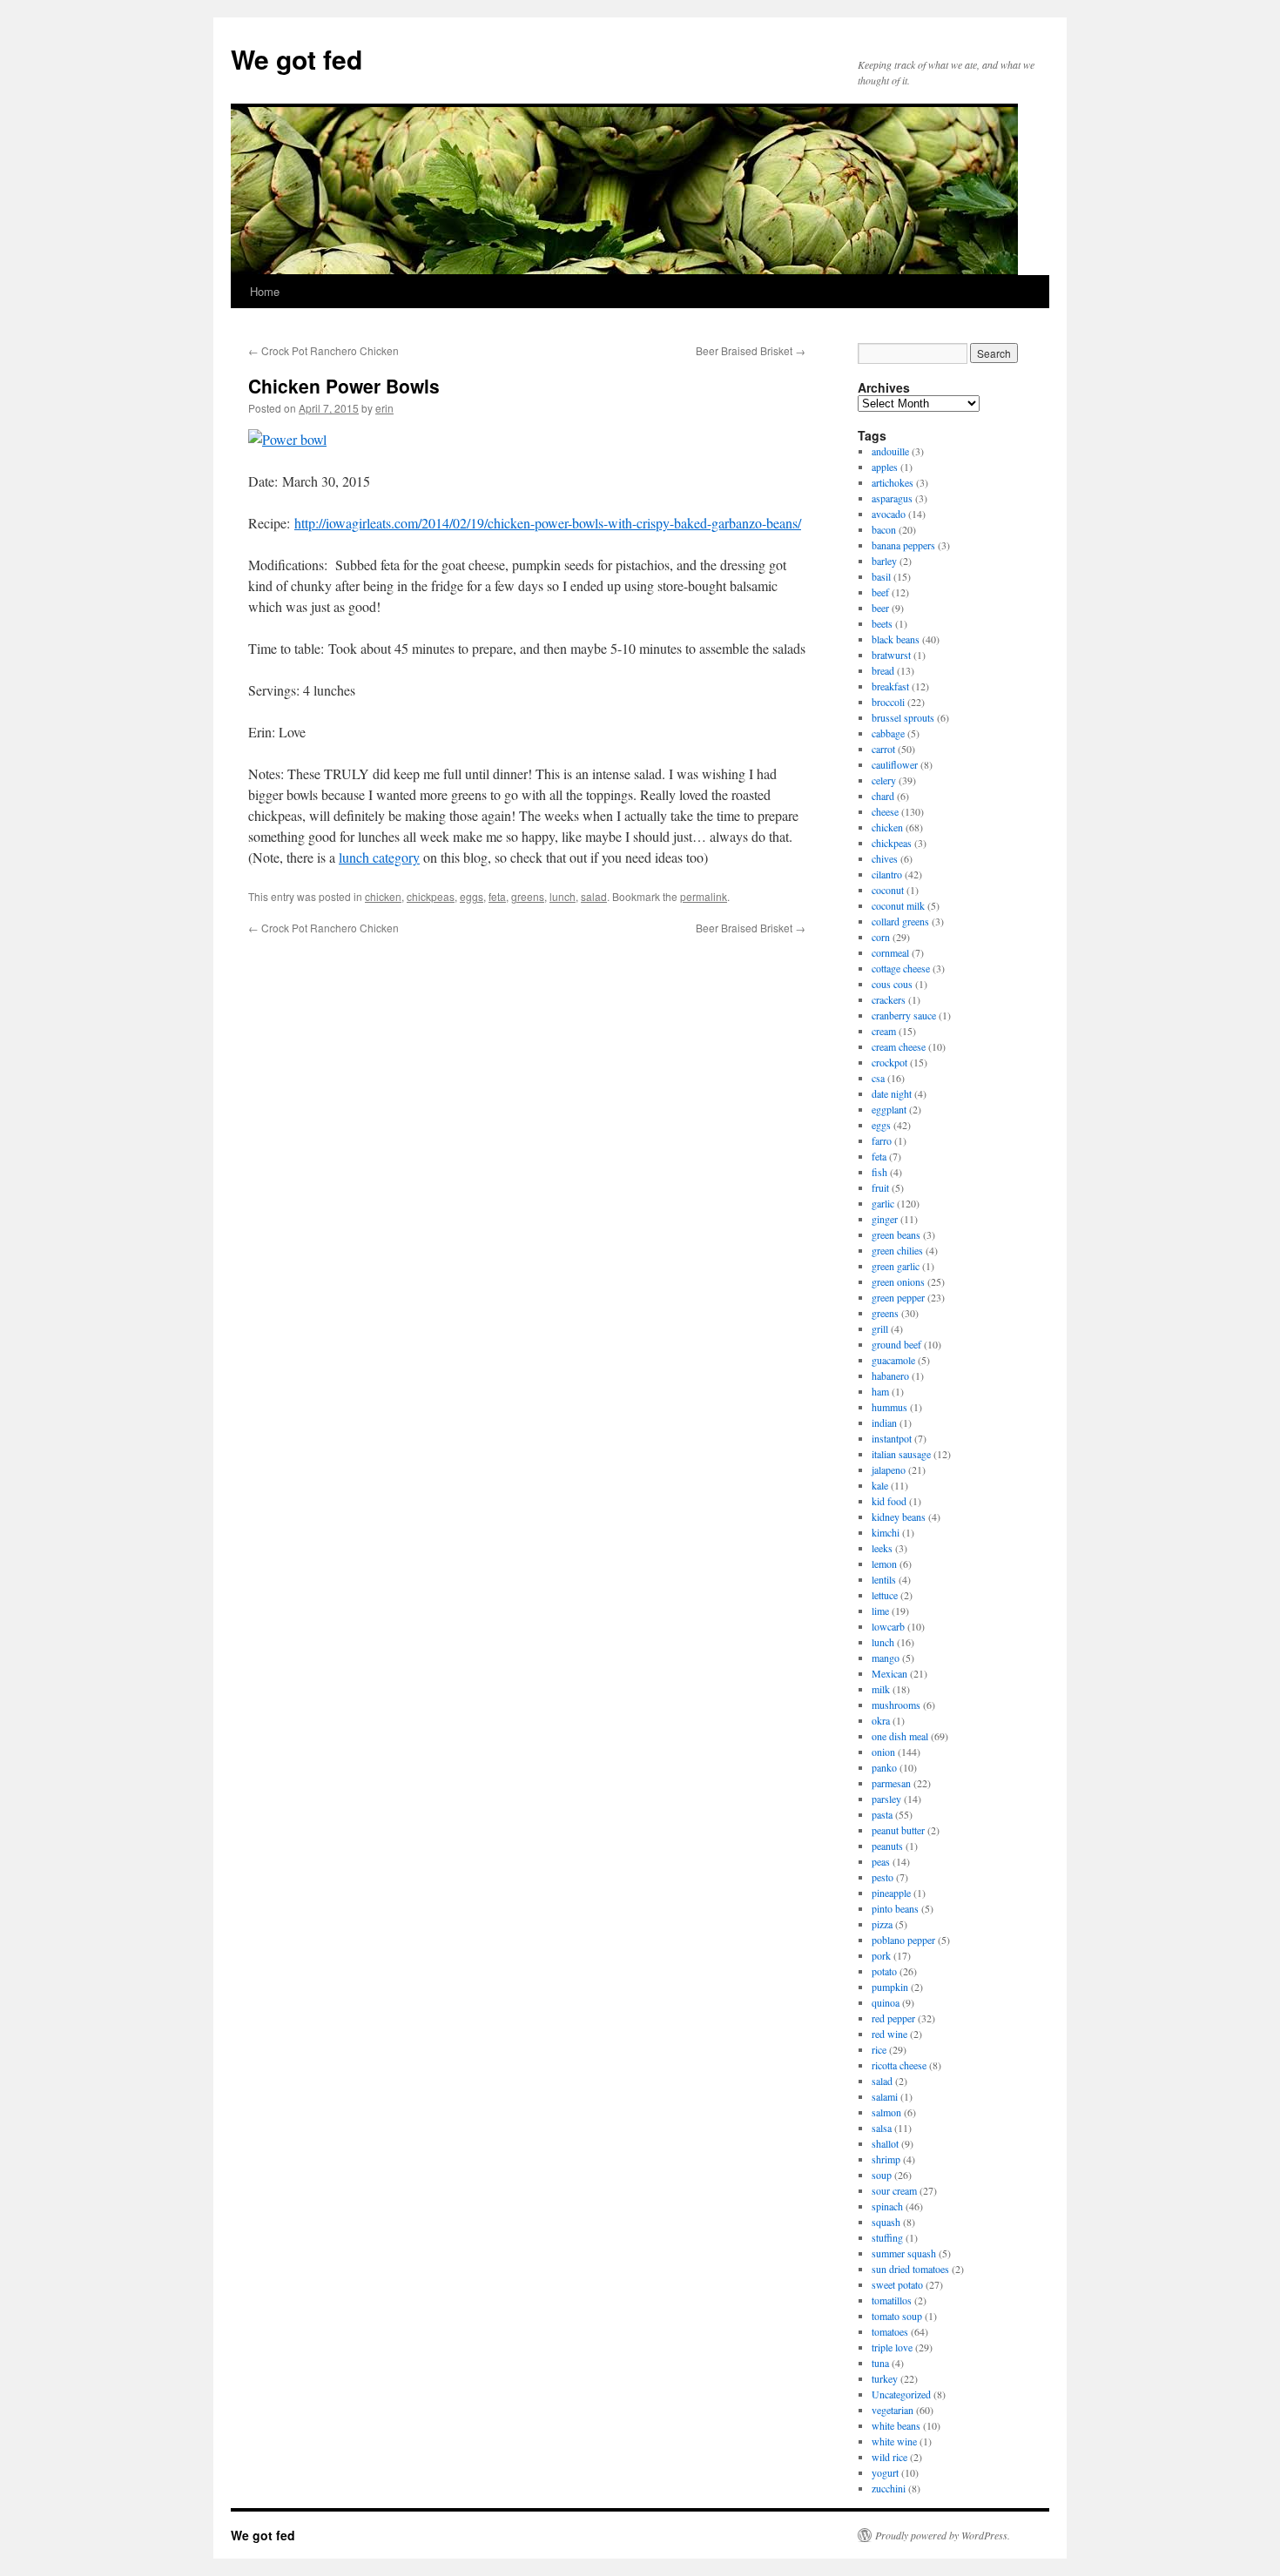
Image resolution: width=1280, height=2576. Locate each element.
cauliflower (895, 764)
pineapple (891, 1893)
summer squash (904, 2253)
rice (879, 2049)
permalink (704, 896)
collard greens (900, 921)
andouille (890, 451)
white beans (896, 2425)
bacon (884, 529)
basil (881, 576)
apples (885, 467)
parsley (886, 1799)
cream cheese (899, 1046)
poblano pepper (903, 1940)
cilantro (887, 874)
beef (880, 592)
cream (884, 1031)
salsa (882, 2128)
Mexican (889, 1673)
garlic (883, 1203)
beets (882, 623)
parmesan (891, 1783)
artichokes (893, 482)
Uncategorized (901, 2394)
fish (879, 1172)
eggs (472, 896)
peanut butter (898, 1830)
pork (881, 1955)
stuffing (887, 2237)
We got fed (296, 59)
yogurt (885, 2472)
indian (884, 1423)
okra (881, 1720)
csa (878, 1078)
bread (883, 670)
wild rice (889, 2457)
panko (884, 1767)
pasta (882, 1814)
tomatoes (890, 2331)
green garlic (896, 1266)
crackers (889, 999)
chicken (383, 896)
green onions (898, 1281)
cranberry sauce (904, 1015)
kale (880, 1485)
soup (882, 2175)
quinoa (886, 2002)
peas (881, 1861)
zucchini (889, 2488)
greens (528, 896)
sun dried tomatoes (910, 2269)
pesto (883, 1877)
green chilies (897, 1250)
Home (265, 291)
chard (883, 796)
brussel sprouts (903, 717)
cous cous (892, 984)
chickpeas (431, 896)
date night (892, 1093)
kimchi (886, 1532)
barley (884, 561)
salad (594, 896)
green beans (896, 1234)
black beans (896, 639)
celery (884, 780)
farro (882, 1140)
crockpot (889, 1062)
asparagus (892, 498)
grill (880, 1328)
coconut (888, 890)
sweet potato (897, 2284)
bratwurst (891, 655)
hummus (889, 1407)
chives (885, 858)
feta (497, 896)
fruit (880, 1187)
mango (886, 1658)
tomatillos (892, 2300)
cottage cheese (901, 968)
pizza (882, 1924)
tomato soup (897, 2316)
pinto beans (895, 1908)
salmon (886, 2112)
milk (881, 1689)
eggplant (889, 1109)
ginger (885, 1219)
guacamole (893, 1360)
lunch (563, 896)
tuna (880, 2363)
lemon (884, 1564)
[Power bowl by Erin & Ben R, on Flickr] (287, 439)
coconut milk (898, 905)
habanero (890, 1375)
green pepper (898, 1297)
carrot (883, 749)
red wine (889, 2034)
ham (880, 1391)
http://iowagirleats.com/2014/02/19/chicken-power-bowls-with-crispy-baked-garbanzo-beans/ (548, 523)
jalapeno (889, 1470)
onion (883, 1752)
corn (881, 937)
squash (886, 2222)
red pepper (893, 2018)
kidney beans (899, 1517)
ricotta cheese (899, 2065)
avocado (889, 514)
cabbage (888, 733)
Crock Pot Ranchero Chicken (323, 350)
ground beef (896, 1344)
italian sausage (901, 1454)
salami (885, 2096)
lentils (884, 1579)
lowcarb (888, 1626)
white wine (894, 2441)
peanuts (887, 1846)
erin (384, 408)
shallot (885, 2143)
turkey (885, 2378)
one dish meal (900, 1736)
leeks (882, 1548)
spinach (887, 2206)
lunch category (379, 857)
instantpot (892, 1438)
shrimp (886, 2159)
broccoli (888, 702)
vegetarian (893, 2410)
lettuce (885, 1595)
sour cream (894, 2190)
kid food (889, 1501)
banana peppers (903, 545)
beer (880, 608)
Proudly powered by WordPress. (943, 2535)
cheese (885, 811)
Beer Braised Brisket (751, 350)
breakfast (890, 686)
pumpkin (890, 1987)
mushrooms (896, 1705)
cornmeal (890, 952)
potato (884, 1971)
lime (880, 1611)
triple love (892, 2347)
